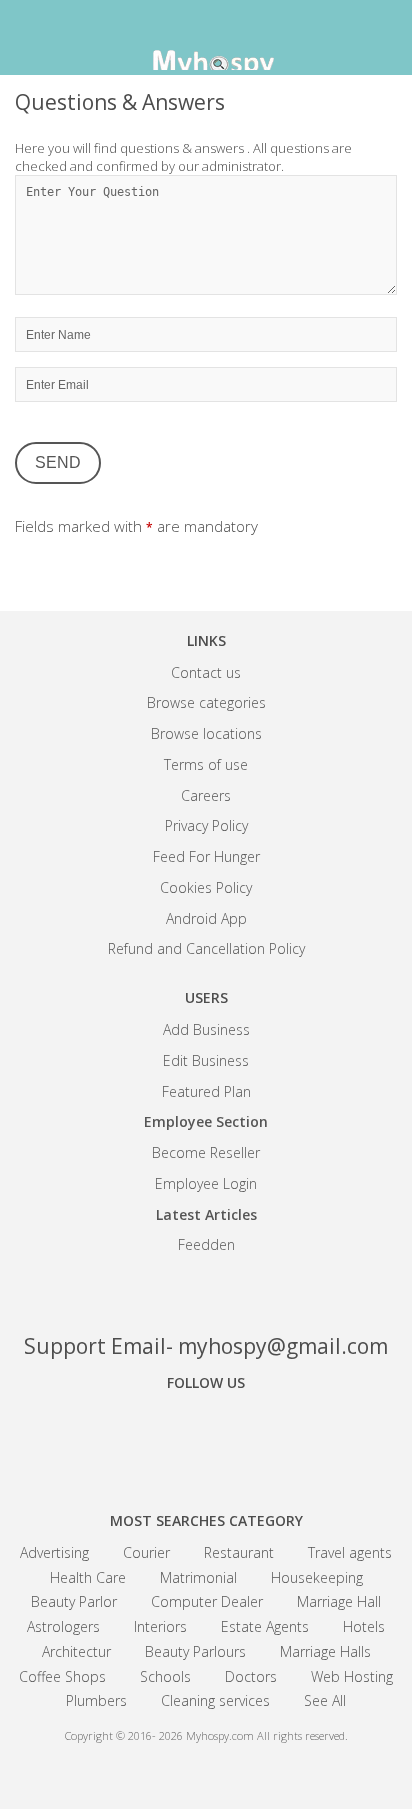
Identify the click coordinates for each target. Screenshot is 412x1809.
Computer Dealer (207, 1601)
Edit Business (206, 1060)
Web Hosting (352, 1676)
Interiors (160, 1626)
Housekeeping (317, 1577)
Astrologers (63, 1626)
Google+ (206, 1438)
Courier (146, 1552)
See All (325, 1700)
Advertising (54, 1552)
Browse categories (206, 702)
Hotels (364, 1626)
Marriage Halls (325, 1651)
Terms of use (206, 764)
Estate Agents (265, 1626)
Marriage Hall (339, 1601)
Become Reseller (206, 1152)
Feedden (206, 1244)
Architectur (76, 1651)
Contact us (206, 672)
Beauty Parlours (195, 1651)
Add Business (206, 1029)
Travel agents (350, 1552)
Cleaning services (215, 1700)
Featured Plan (206, 1091)
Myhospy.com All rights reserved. (267, 1735)
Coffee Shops (62, 1676)
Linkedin (276, 1438)
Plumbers (96, 1700)
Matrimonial (198, 1577)
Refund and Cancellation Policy (206, 948)
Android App (206, 918)
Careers (206, 795)
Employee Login (206, 1183)
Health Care (88, 1577)
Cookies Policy (206, 887)
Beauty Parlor (74, 1601)
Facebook (136, 1438)
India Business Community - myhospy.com (206, 40)
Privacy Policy (206, 825)
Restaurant (239, 1552)
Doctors (251, 1676)
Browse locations (206, 733)
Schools (165, 1676)
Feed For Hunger (206, 856)
